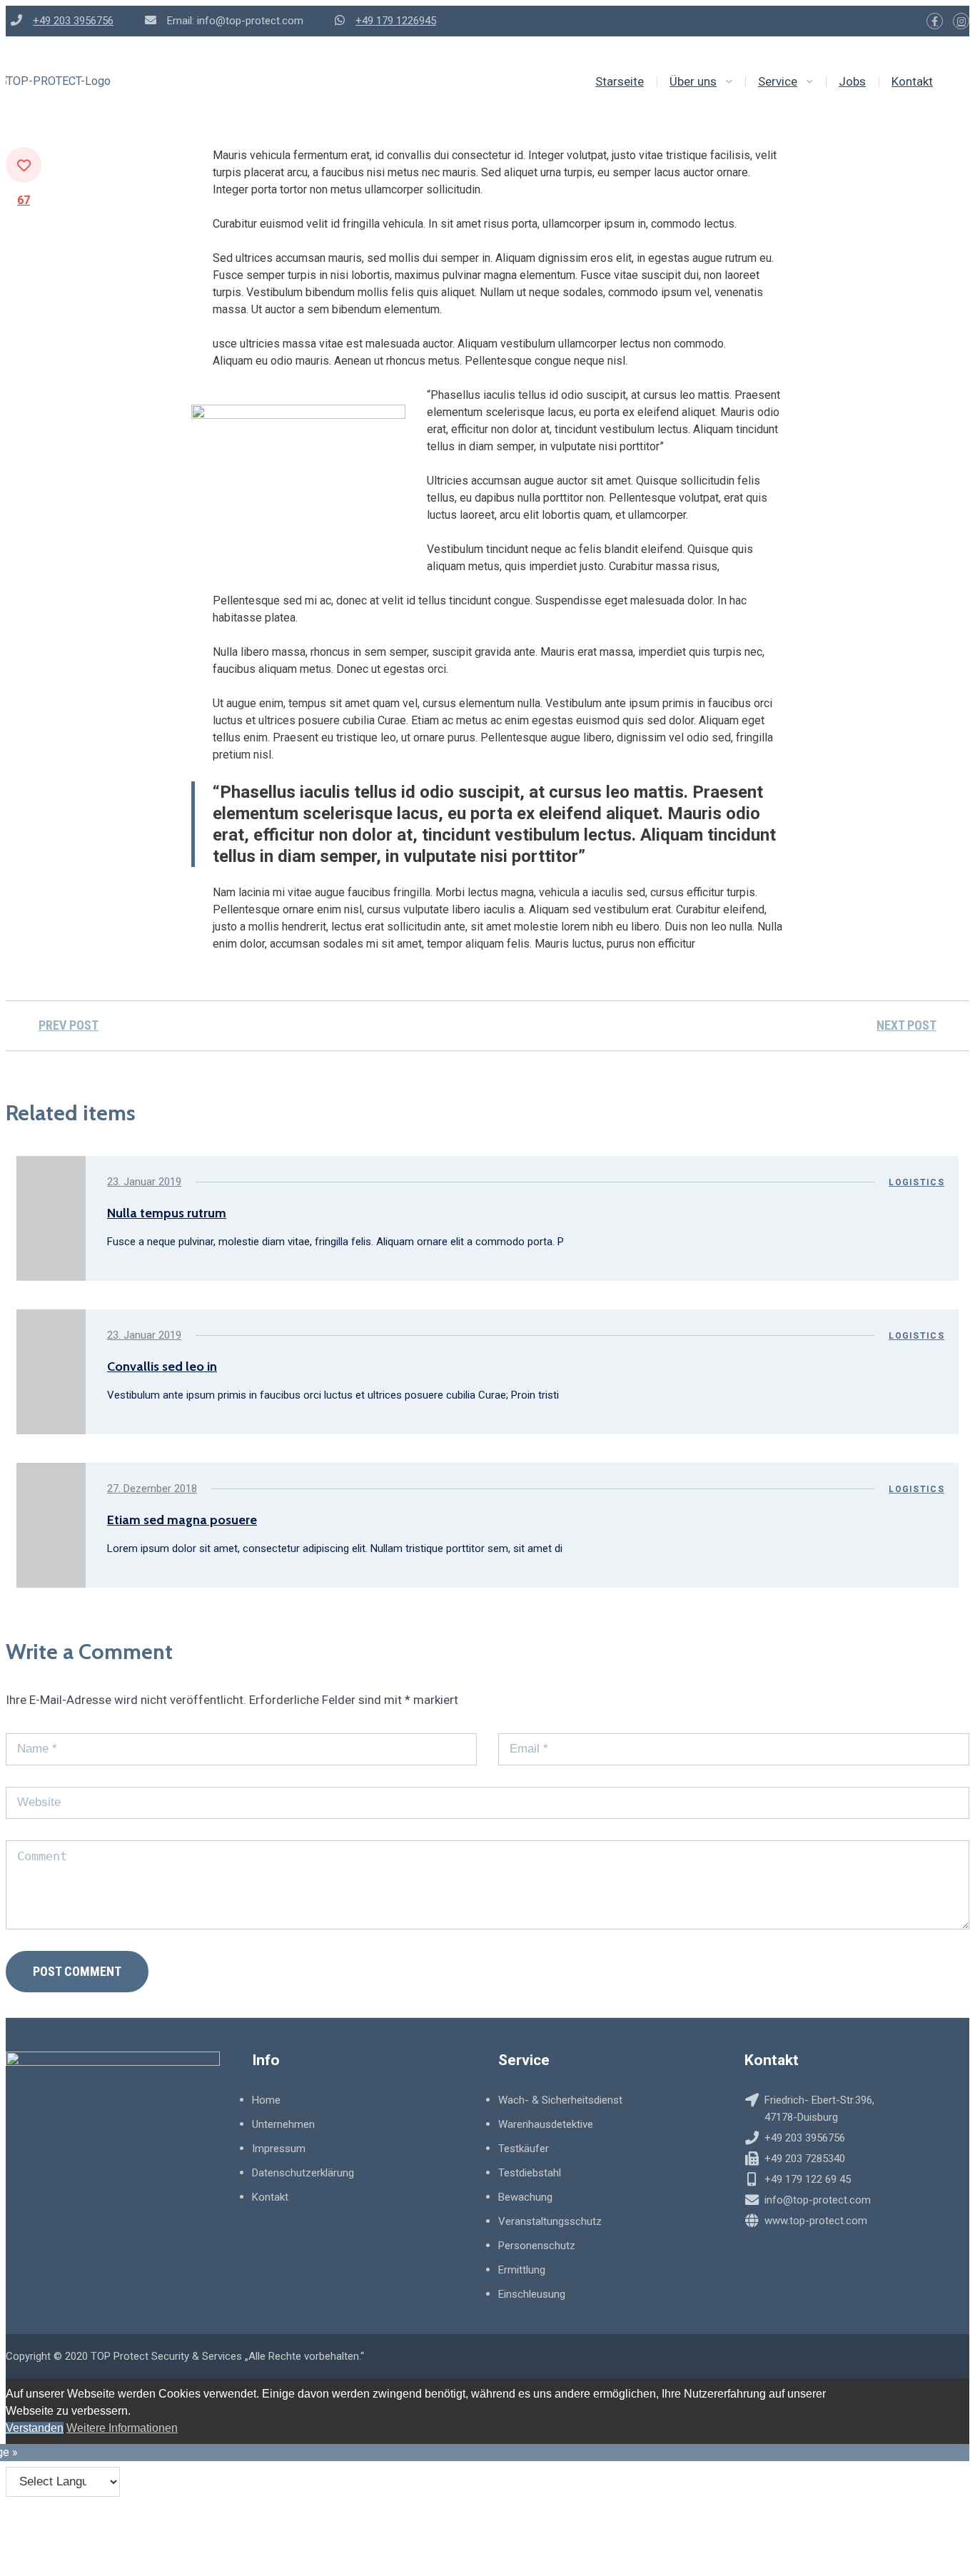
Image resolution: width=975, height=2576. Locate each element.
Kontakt (912, 81)
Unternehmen (283, 2124)
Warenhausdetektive (546, 2124)
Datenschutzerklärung (303, 2173)
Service (778, 81)
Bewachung (525, 2197)
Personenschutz (537, 2246)
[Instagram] (961, 21)
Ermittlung (522, 2270)
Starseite (620, 81)
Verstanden (35, 2428)
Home (266, 2100)
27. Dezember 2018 (152, 1489)
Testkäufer (524, 2149)
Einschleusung (532, 2294)
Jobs (852, 81)
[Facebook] (935, 21)
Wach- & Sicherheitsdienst (560, 2100)
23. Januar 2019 (144, 1182)
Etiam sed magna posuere (182, 1520)
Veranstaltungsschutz (550, 2221)
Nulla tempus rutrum (167, 1213)
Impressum (279, 2149)
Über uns (693, 81)
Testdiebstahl (530, 2173)
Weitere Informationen (122, 2428)
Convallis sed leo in (162, 1366)
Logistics (916, 1182)
